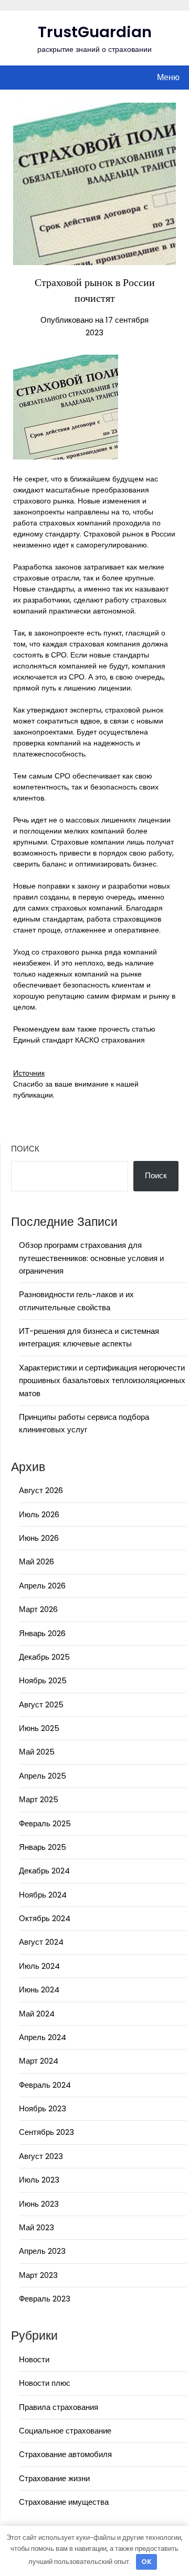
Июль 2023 (39, 2180)
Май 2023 (36, 2227)
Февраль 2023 (45, 2299)
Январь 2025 (43, 1847)
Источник (29, 1073)
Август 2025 (41, 1704)
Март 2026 (38, 1609)
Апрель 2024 (43, 2037)
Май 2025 (37, 1752)
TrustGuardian (95, 32)
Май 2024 (37, 2014)
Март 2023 (38, 2275)
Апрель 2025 (43, 1776)
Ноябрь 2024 (43, 1895)
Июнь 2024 (39, 1989)
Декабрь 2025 (44, 1657)
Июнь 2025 (39, 1728)
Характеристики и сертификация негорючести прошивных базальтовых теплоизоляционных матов (102, 1380)
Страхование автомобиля (65, 2454)
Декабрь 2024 (44, 1871)
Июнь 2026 (39, 1538)
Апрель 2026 (42, 1586)
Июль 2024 (39, 1966)
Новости (34, 2359)
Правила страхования (59, 2407)
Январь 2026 (42, 1633)
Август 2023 (41, 2156)
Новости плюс (45, 2383)
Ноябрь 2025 (43, 1680)
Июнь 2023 (39, 2204)
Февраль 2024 (45, 2085)
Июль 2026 (39, 1514)
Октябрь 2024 (45, 1918)
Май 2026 (36, 1561)
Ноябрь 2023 (43, 2108)
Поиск (25, 1149)
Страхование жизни (54, 2478)
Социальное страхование (65, 2431)
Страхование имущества (64, 2502)
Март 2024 (39, 2061)
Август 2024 (41, 1942)
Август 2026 (41, 1490)
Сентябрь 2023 (46, 2132)
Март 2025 (39, 1799)
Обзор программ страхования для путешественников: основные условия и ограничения (91, 1258)
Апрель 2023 (42, 2251)
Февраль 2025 (45, 1823)
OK (146, 2562)
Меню (168, 77)
